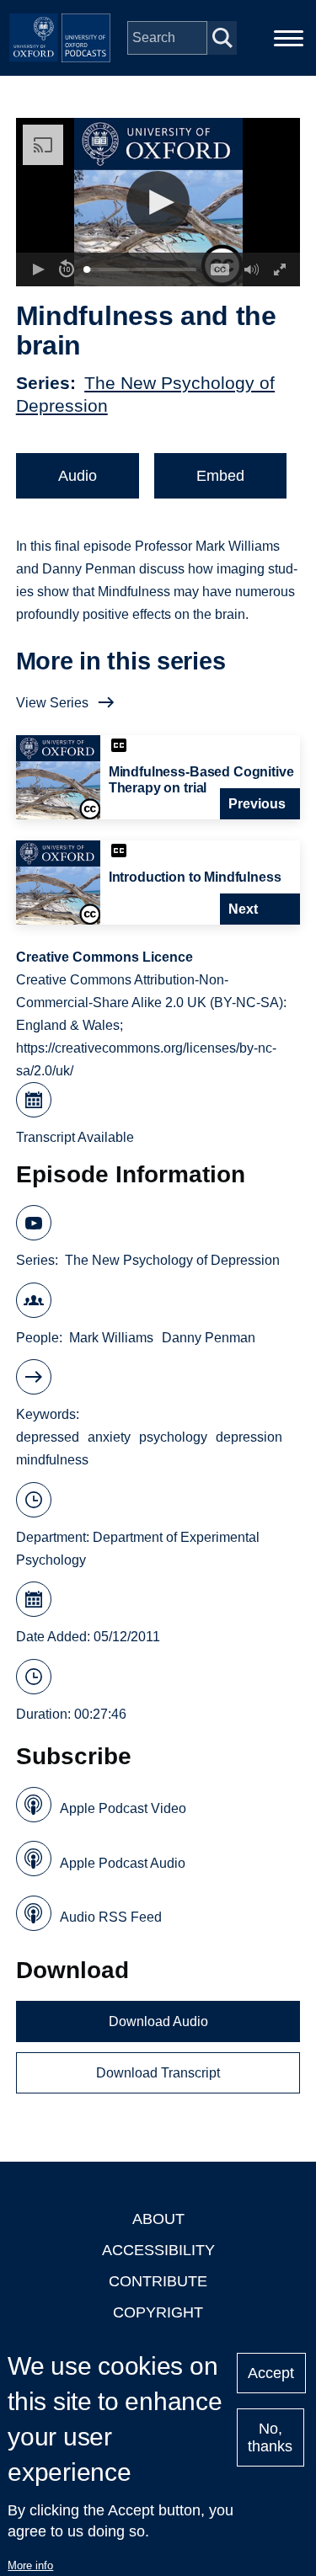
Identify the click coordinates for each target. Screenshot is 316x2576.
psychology (173, 1437)
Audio (78, 476)
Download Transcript (158, 2073)
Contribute (158, 2281)
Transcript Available (75, 1137)
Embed (220, 476)
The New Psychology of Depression (172, 1260)
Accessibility (158, 2250)
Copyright (158, 2312)
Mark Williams (111, 1338)
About (158, 2219)
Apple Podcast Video (123, 1808)
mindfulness (52, 1460)
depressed (48, 1437)
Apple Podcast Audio (123, 1863)
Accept (271, 2373)
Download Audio (158, 2021)
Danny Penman (209, 1338)
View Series (52, 703)
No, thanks (270, 2437)
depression (249, 1437)
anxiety (109, 1437)
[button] (158, 203)
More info (30, 2565)
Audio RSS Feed (111, 1917)
